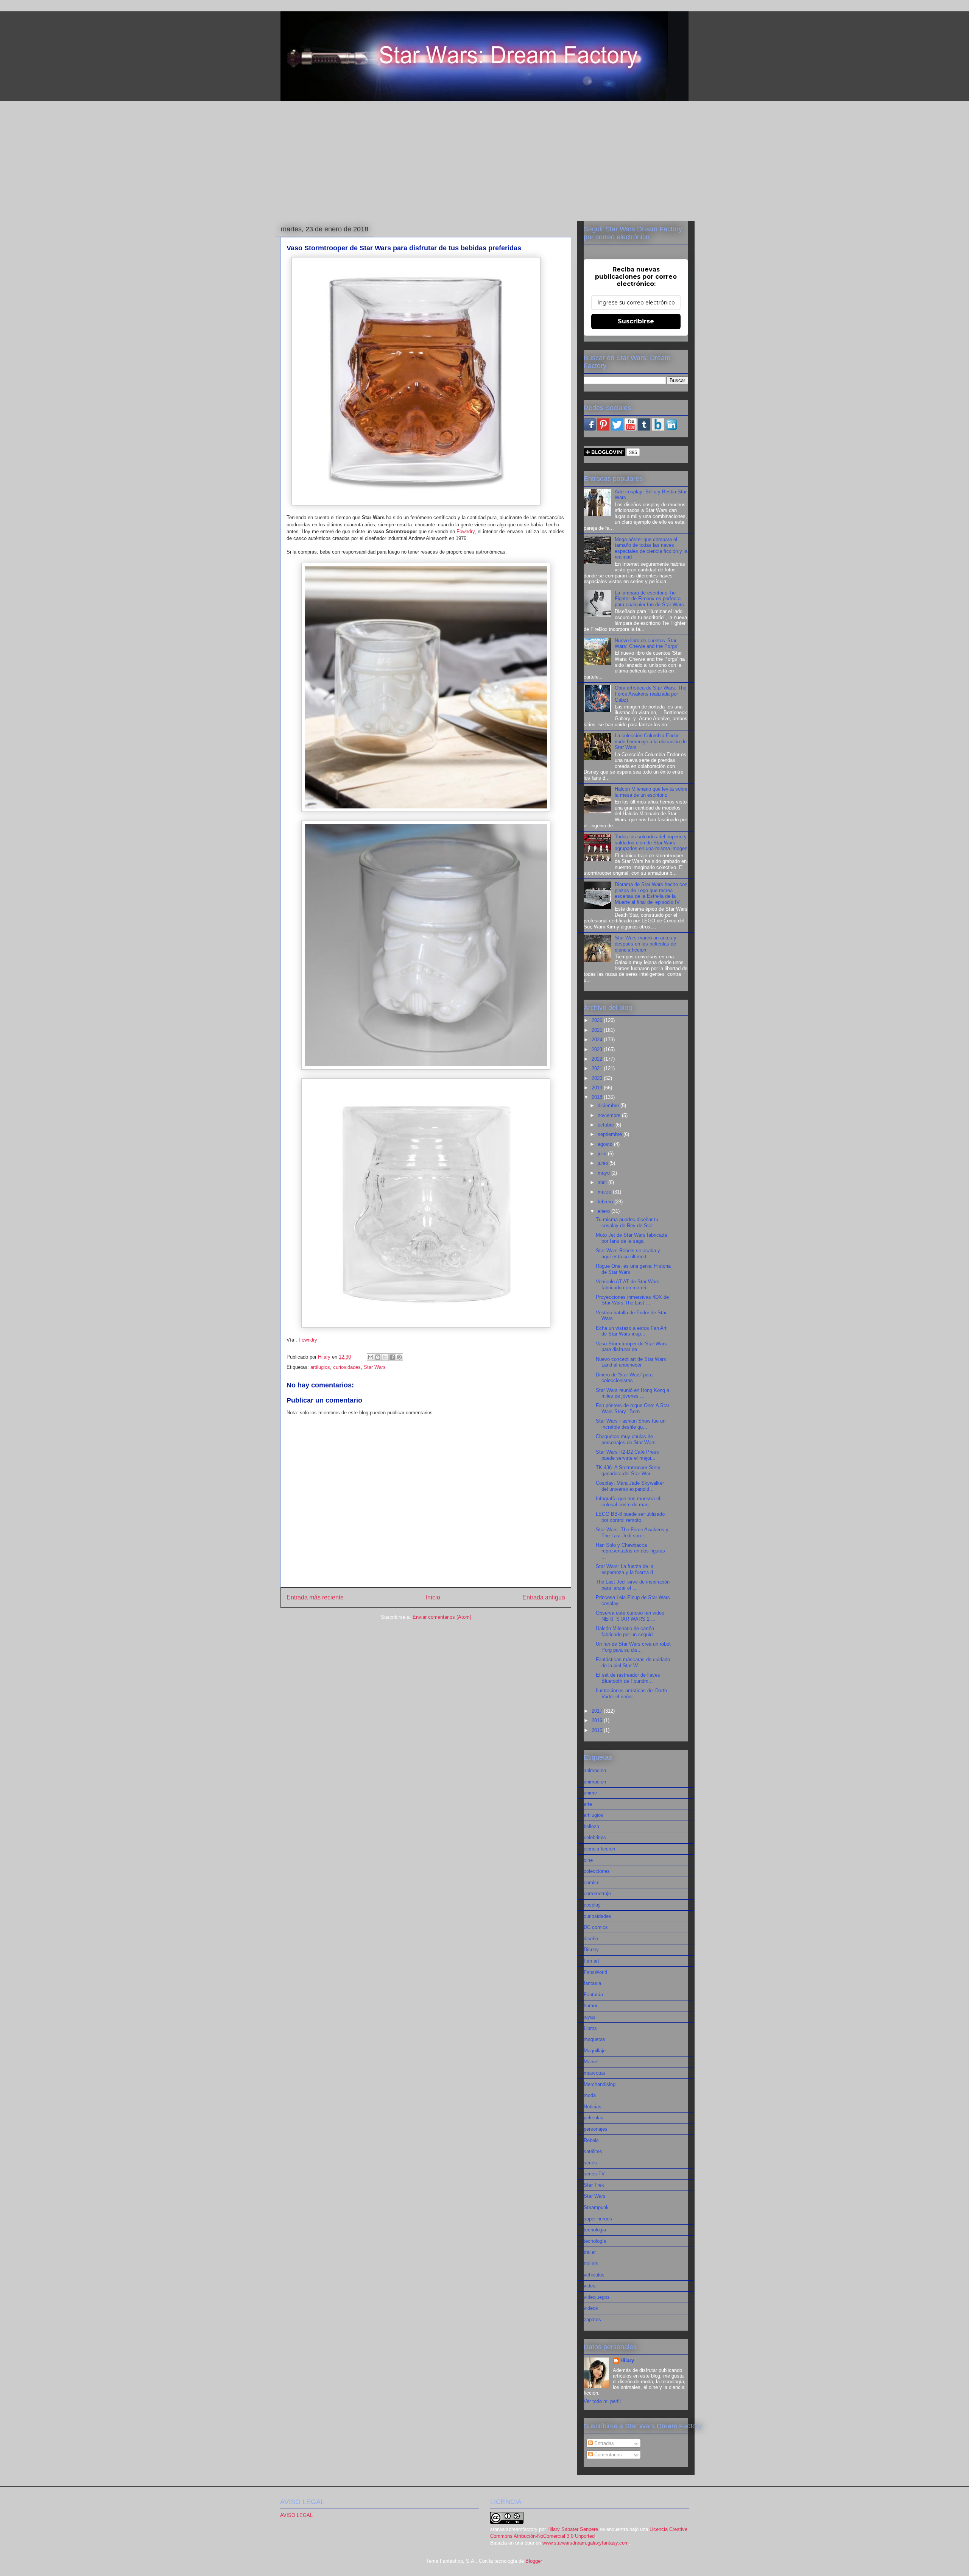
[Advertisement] (484, 159)
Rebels (591, 2140)
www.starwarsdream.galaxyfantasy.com (586, 2543)
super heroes (598, 2219)
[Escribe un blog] (378, 1357)
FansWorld (595, 1972)
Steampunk (596, 2207)
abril (603, 1182)
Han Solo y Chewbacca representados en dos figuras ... (630, 1551)
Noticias (593, 2107)
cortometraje (597, 1893)
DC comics (596, 1927)
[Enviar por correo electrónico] (371, 1357)
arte (588, 1804)
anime (590, 1793)
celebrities (595, 1837)
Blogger (534, 2561)
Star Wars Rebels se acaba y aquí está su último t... (628, 1254)
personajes (596, 2129)
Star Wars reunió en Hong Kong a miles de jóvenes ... (632, 1393)
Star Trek (594, 2185)
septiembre (611, 1134)
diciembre (609, 1105)
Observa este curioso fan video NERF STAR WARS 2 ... (630, 1616)
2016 (598, 1720)
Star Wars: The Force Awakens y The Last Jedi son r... (632, 1533)
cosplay (592, 1905)
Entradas (603, 2443)
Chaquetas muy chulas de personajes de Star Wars (626, 1439)
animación (595, 1782)
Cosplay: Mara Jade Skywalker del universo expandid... (630, 1486)
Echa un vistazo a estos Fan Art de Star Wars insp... (631, 1331)
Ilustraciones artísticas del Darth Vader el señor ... (631, 1694)
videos (591, 2308)
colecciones (597, 1871)
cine (588, 1860)
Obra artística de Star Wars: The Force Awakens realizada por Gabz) (650, 694)
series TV (594, 2174)
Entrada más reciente (315, 1597)
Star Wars (375, 1367)
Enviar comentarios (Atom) (442, 1617)
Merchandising (600, 2084)
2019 (598, 1088)
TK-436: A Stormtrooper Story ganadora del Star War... (628, 1471)
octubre (607, 1125)
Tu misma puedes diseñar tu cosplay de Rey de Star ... (627, 1222)
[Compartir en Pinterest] (399, 1357)
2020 (598, 1078)
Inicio (433, 1597)
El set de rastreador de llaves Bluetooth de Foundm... (628, 1678)
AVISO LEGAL (296, 2515)
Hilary (627, 2360)
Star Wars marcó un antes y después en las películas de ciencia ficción (646, 944)
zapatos (592, 2319)
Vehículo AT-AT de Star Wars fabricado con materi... (628, 1285)
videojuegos (597, 2297)
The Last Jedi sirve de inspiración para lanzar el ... (633, 1585)
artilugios (320, 1367)
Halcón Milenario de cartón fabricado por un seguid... (626, 1631)
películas (594, 2118)
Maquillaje (595, 2051)
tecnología (595, 2241)
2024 (598, 1040)
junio (604, 1163)
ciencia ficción (599, 1849)
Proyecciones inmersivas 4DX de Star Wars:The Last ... (632, 1300)
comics (592, 1882)
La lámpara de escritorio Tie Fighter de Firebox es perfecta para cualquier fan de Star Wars (649, 599)
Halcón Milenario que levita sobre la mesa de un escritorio (651, 792)
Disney (591, 1950)
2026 (598, 1020)
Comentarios (607, 2455)
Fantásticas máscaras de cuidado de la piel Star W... (633, 1662)
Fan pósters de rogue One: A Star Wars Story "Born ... (632, 1408)
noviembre (610, 1115)
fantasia (592, 1983)
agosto (606, 1144)
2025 (598, 1030)
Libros (590, 2028)
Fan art (591, 1961)
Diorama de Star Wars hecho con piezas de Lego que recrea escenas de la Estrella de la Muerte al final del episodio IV (651, 893)
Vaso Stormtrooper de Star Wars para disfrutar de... (631, 1347)
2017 (598, 1711)
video (590, 2286)
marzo (605, 1192)
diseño (591, 1939)
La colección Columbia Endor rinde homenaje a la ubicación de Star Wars (651, 741)
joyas (590, 2017)
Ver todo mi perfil (602, 2401)
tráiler (590, 2252)
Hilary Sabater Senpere (573, 2529)
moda (590, 2095)
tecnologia (595, 2230)
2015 (598, 1730)
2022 (598, 1059)
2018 (598, 1097)
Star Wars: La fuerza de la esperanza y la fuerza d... (627, 1569)
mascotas (594, 2073)
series (590, 2163)
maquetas (594, 2039)
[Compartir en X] (385, 1357)
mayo (604, 1173)
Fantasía (593, 1995)
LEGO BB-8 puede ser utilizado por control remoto (630, 1517)
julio (603, 1154)
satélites (593, 2151)
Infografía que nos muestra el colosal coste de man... (628, 1502)
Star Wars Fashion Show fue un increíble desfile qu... (631, 1424)
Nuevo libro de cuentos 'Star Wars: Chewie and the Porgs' (646, 644)
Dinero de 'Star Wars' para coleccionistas (624, 1378)
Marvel (591, 2062)
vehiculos (594, 2275)
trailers (591, 2263)
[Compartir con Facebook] (392, 1357)
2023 (598, 1049)
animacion (595, 1770)
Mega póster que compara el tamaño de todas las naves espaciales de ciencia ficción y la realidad (651, 548)
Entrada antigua (544, 1597)
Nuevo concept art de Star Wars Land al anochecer (631, 1362)
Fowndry (466, 531)
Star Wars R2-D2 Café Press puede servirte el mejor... (627, 1455)
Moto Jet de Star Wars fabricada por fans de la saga (631, 1238)
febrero (606, 1202)
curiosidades (347, 1367)
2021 (598, 1068)
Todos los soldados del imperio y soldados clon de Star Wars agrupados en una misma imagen (651, 843)
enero (604, 1211)
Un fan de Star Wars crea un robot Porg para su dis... (633, 1647)
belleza (591, 1826)
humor (590, 2006)
